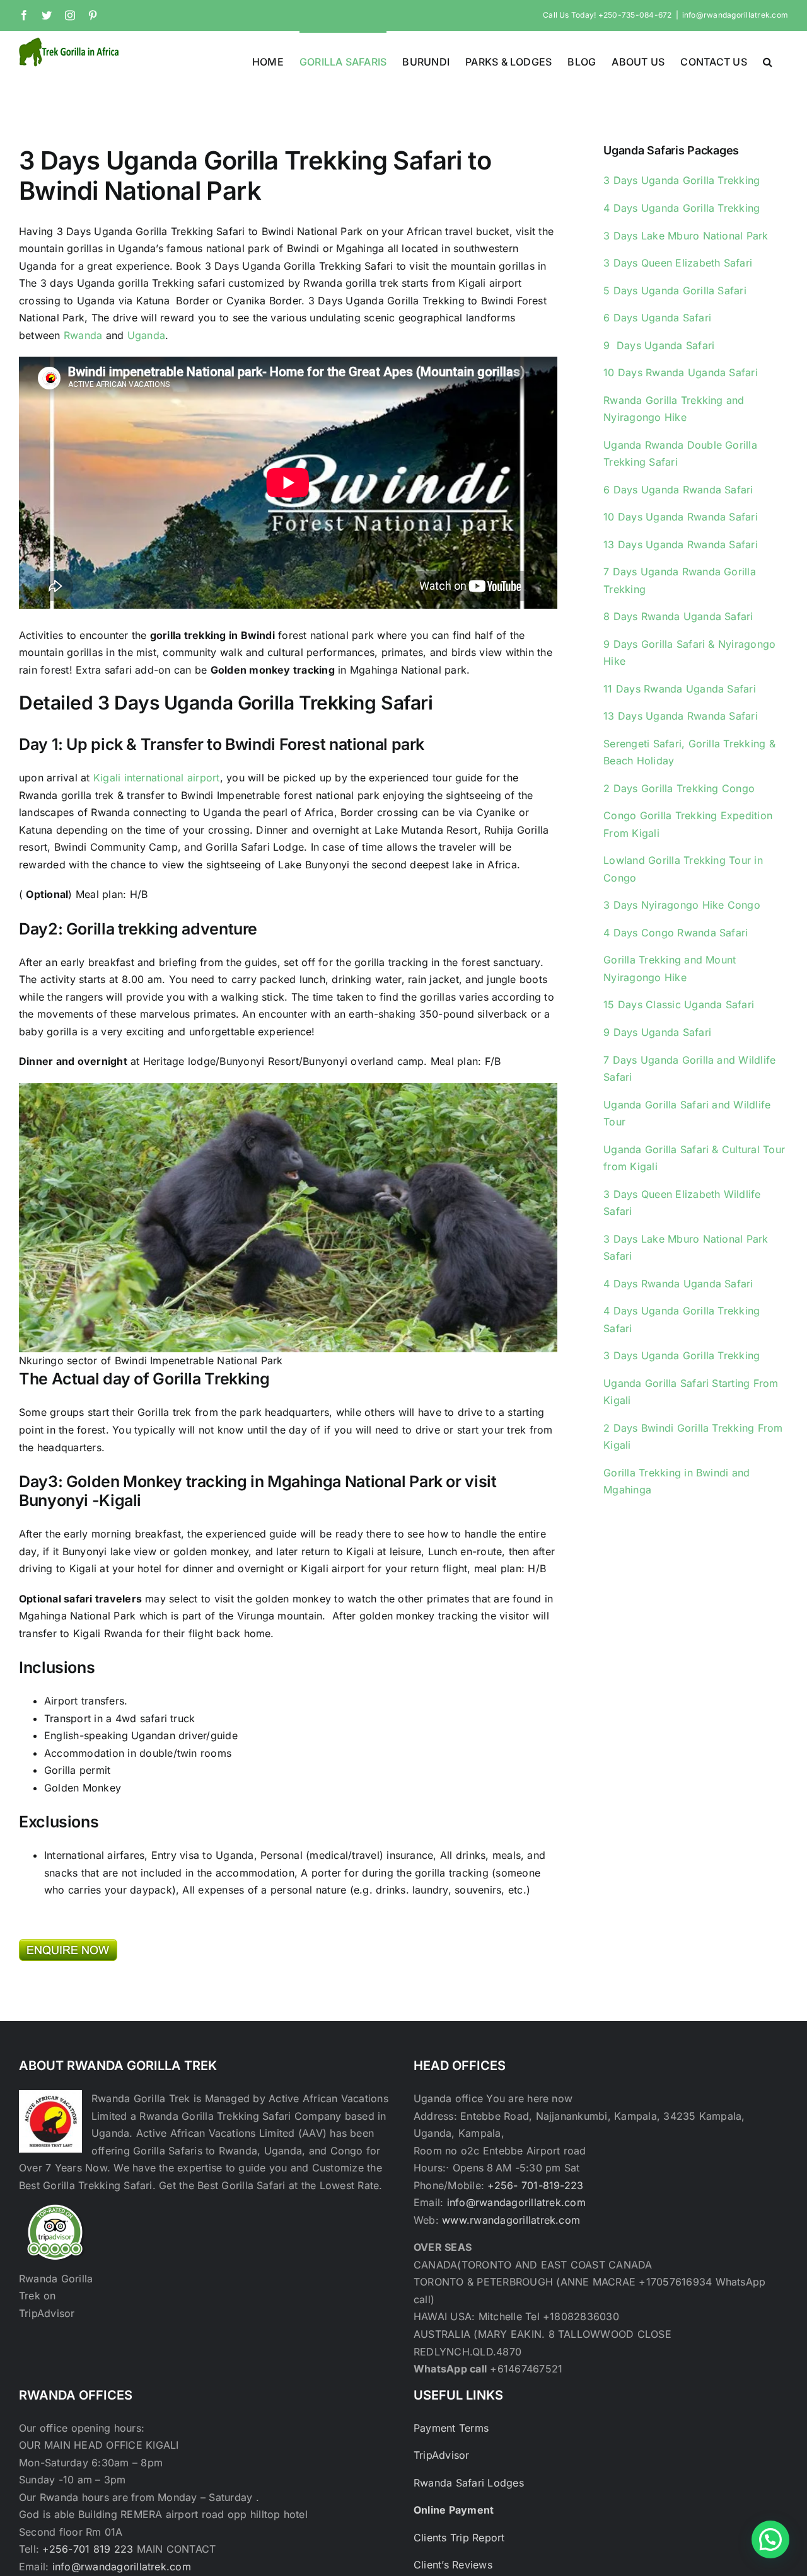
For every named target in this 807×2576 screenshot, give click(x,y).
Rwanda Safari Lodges (469, 2483)
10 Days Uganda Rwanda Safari (681, 517)
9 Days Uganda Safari (659, 345)
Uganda (146, 335)
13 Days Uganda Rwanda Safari (681, 544)
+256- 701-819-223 (535, 2185)
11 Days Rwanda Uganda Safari (680, 689)
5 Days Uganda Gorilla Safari (675, 290)
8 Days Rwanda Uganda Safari (678, 616)
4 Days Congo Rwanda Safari (676, 933)
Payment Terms (451, 2428)
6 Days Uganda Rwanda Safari (678, 490)
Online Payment (454, 2510)
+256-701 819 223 (89, 2549)
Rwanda (83, 335)
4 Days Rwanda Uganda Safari (678, 1284)
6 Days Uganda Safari (657, 318)
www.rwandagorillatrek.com (511, 2220)
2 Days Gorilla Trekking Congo (679, 788)
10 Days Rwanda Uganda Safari (681, 372)
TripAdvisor (442, 2455)
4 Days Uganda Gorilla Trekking (682, 208)
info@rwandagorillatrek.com (735, 15)
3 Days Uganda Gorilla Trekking (682, 180)
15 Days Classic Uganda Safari (679, 1004)
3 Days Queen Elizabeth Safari (678, 263)
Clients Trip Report (459, 2538)
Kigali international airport (157, 778)
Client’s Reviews (453, 2565)
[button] (768, 60)
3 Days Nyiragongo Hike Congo (682, 905)
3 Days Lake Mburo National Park (686, 236)
